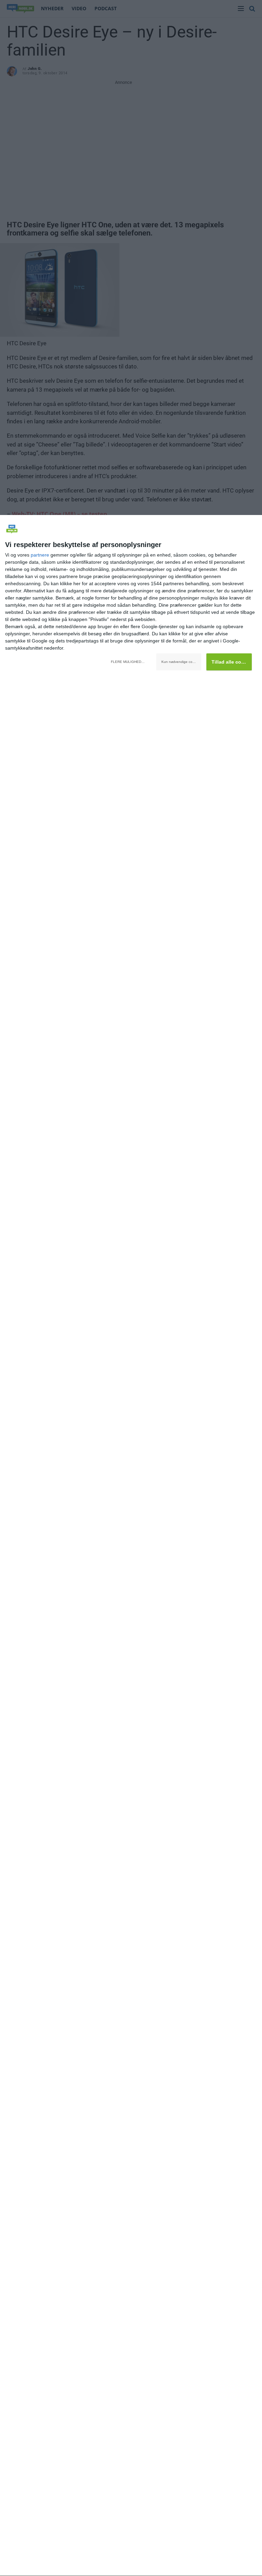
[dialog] (131, 1546)
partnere (40, 555)
